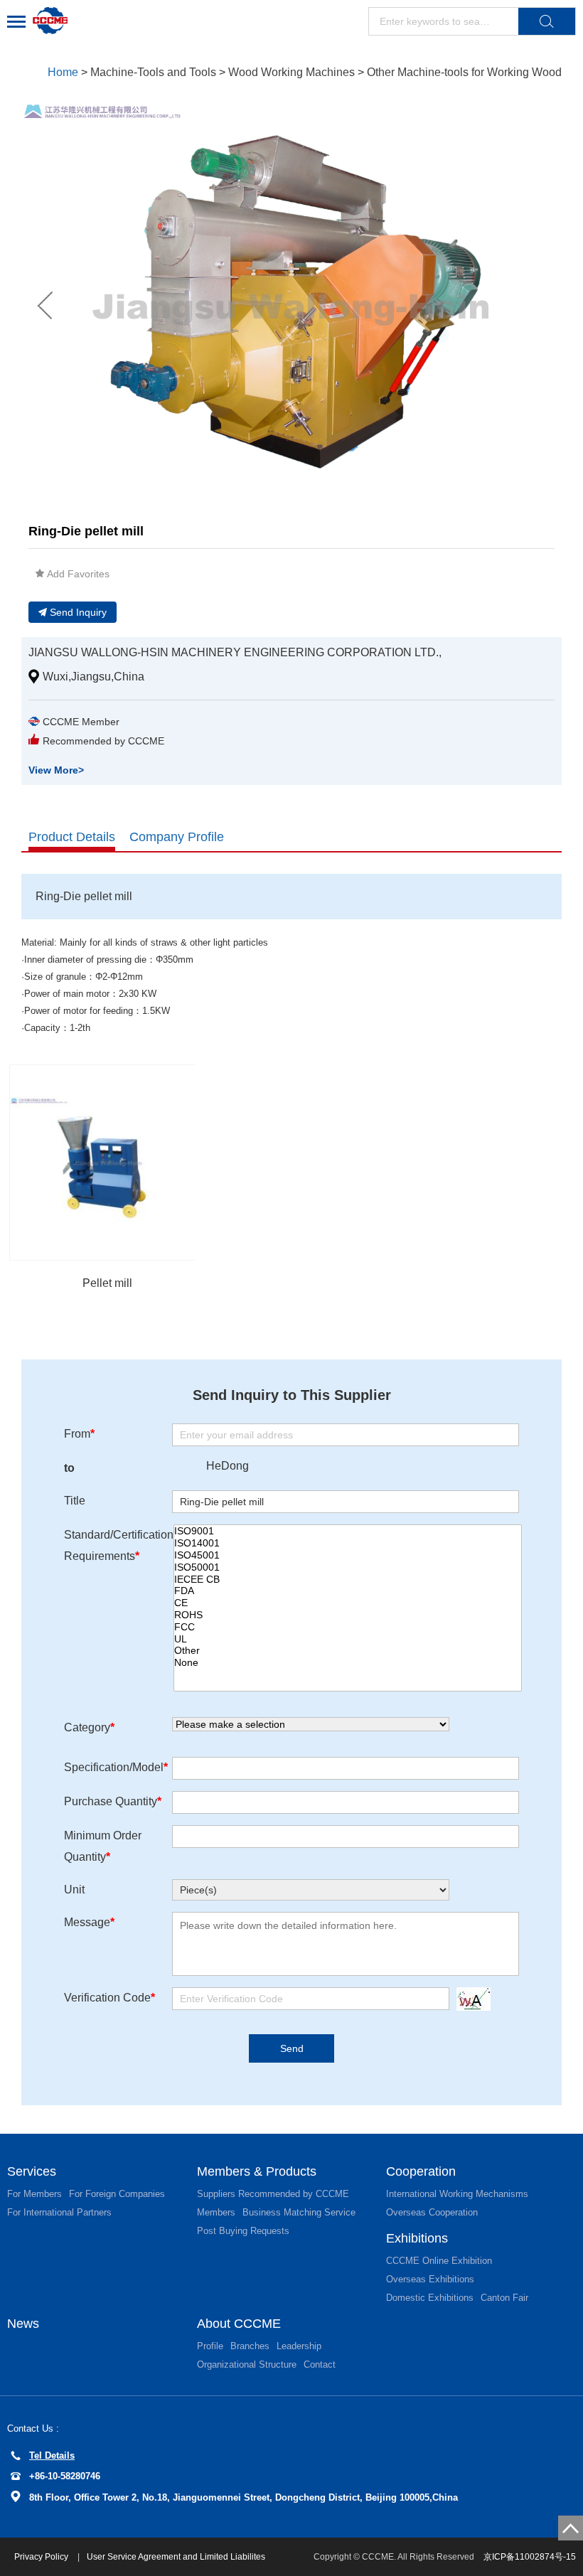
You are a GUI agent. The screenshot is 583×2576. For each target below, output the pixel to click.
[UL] (348, 1639)
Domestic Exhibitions (430, 2298)
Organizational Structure (247, 2364)
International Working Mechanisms (457, 2194)
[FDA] (348, 1591)
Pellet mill (107, 1283)
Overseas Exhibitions (430, 2279)
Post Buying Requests (243, 2231)
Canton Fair (504, 2298)
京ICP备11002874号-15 (530, 2557)
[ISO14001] (348, 1543)
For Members (34, 2194)
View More (56, 770)
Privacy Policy (42, 2557)
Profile (210, 2346)
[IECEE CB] (348, 1580)
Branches (250, 2346)
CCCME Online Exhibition (439, 2261)
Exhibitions (417, 2238)
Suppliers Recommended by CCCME (273, 2194)
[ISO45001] (348, 1555)
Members (216, 2212)
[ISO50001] (348, 1567)
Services (32, 2171)
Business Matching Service (299, 2212)
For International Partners (59, 2212)
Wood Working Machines (291, 72)
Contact (320, 2364)
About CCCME (239, 2324)
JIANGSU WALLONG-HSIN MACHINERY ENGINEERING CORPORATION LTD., (235, 652)
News (23, 2324)
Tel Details (52, 2455)
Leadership (299, 2346)
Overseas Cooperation (432, 2212)
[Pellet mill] (107, 1163)
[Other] (348, 1651)
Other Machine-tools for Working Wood (464, 72)
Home (63, 72)
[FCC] (348, 1627)
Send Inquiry (78, 612)
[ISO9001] (348, 1531)
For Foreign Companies (117, 2194)
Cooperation (421, 2171)
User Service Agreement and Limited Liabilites (176, 2557)
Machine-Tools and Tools (153, 72)
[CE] (348, 1603)
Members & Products (257, 2171)
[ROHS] (348, 1615)
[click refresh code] (470, 1999)
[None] (348, 1663)
